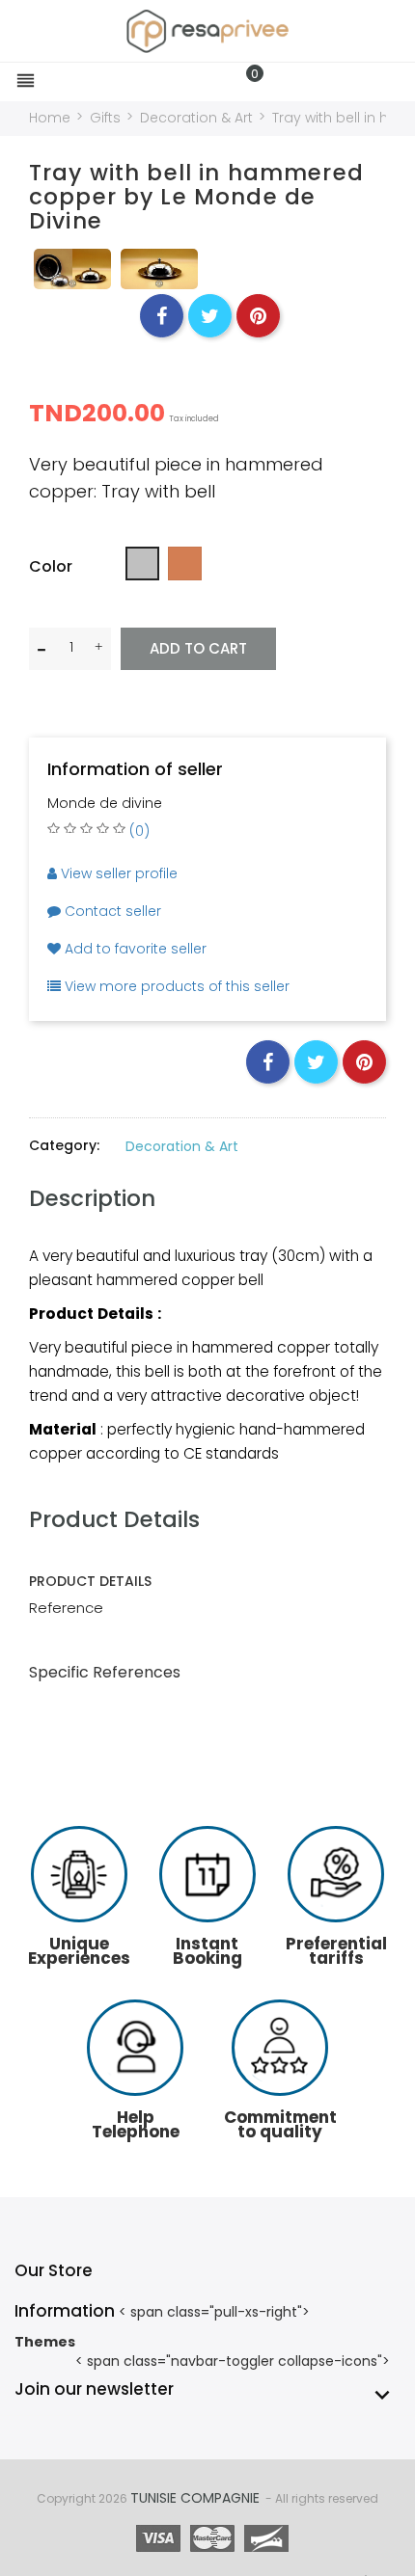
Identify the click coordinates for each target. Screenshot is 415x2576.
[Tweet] (210, 316)
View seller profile (117, 873)
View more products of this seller (175, 986)
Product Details (114, 1519)
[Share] (162, 316)
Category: (64, 1145)
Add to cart (198, 648)
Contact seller (111, 911)
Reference (66, 1608)
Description (92, 1198)
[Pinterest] (258, 316)
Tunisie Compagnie (195, 2498)
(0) (139, 831)
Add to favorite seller (134, 949)
